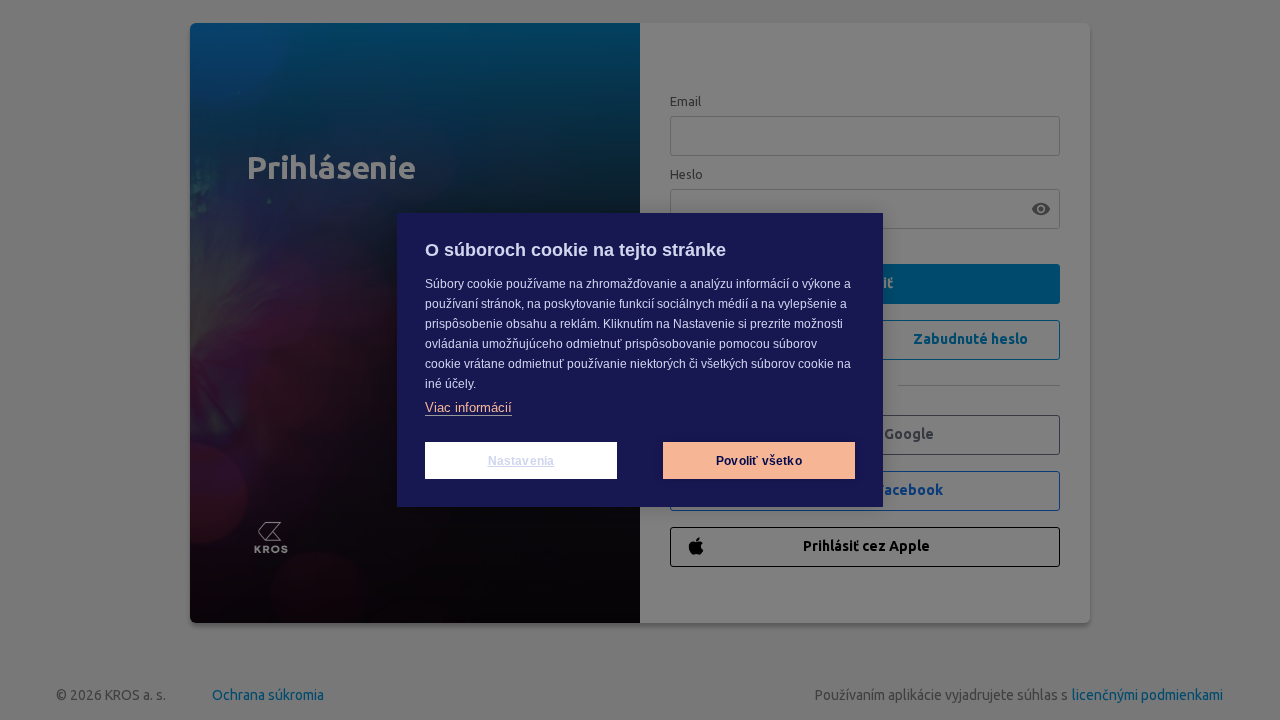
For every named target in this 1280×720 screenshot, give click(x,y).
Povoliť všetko (759, 461)
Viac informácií (468, 407)
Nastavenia (521, 461)
